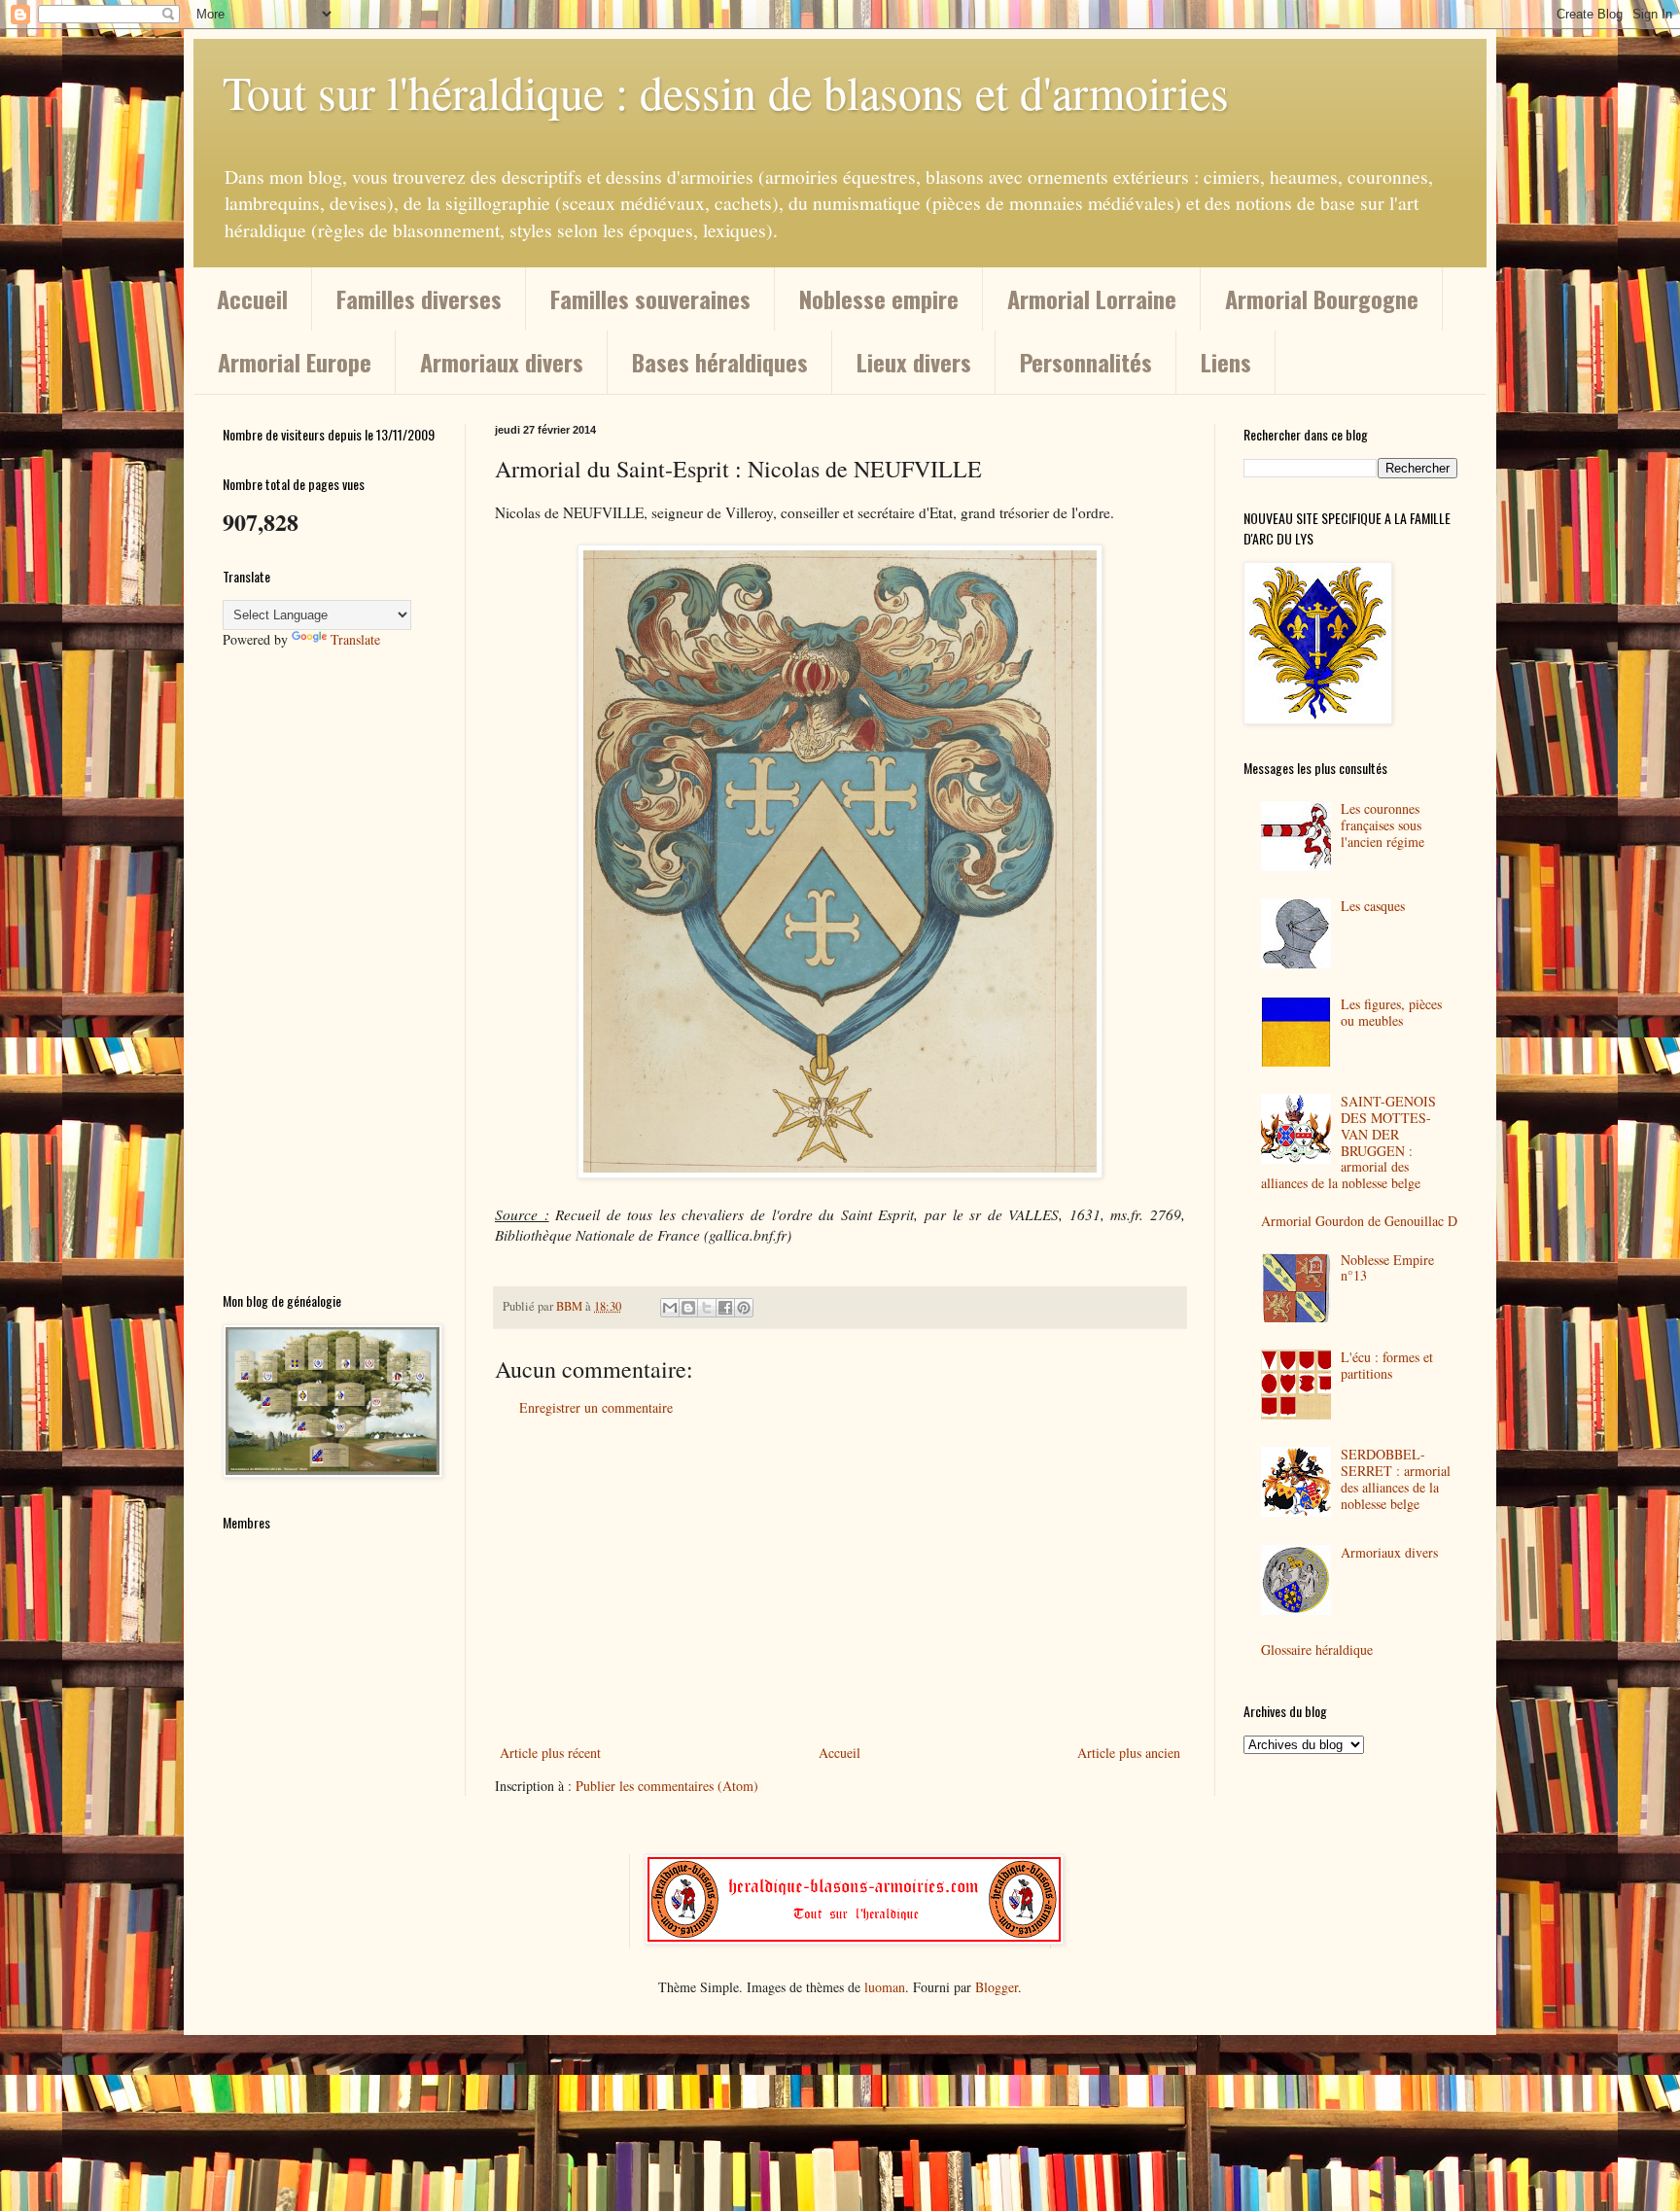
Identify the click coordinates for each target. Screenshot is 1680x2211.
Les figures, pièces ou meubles (1391, 1012)
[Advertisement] (840, 1580)
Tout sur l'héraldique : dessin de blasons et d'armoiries (726, 91)
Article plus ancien (1129, 1753)
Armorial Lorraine (1092, 298)
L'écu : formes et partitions (1387, 1365)
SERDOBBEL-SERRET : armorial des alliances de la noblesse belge (1396, 1478)
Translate (355, 639)
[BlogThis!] (688, 1308)
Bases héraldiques (720, 362)
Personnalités (1086, 362)
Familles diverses (419, 298)
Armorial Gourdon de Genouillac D (1359, 1221)
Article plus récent (550, 1753)
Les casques (1373, 906)
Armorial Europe (295, 362)
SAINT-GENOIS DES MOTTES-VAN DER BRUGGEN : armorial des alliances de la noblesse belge (1349, 1142)
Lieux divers (914, 362)
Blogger (997, 1987)
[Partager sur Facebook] (725, 1308)
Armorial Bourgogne (1322, 298)
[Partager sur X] (707, 1308)
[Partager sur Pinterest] (744, 1308)
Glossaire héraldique (1317, 1649)
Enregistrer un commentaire (596, 1407)
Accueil (252, 298)
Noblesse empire (879, 298)
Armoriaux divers (502, 362)
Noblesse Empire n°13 (1387, 1268)
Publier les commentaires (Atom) (667, 1786)
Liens (1226, 362)
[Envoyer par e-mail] (670, 1308)
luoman (885, 1987)
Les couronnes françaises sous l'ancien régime (1382, 825)
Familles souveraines (650, 298)
